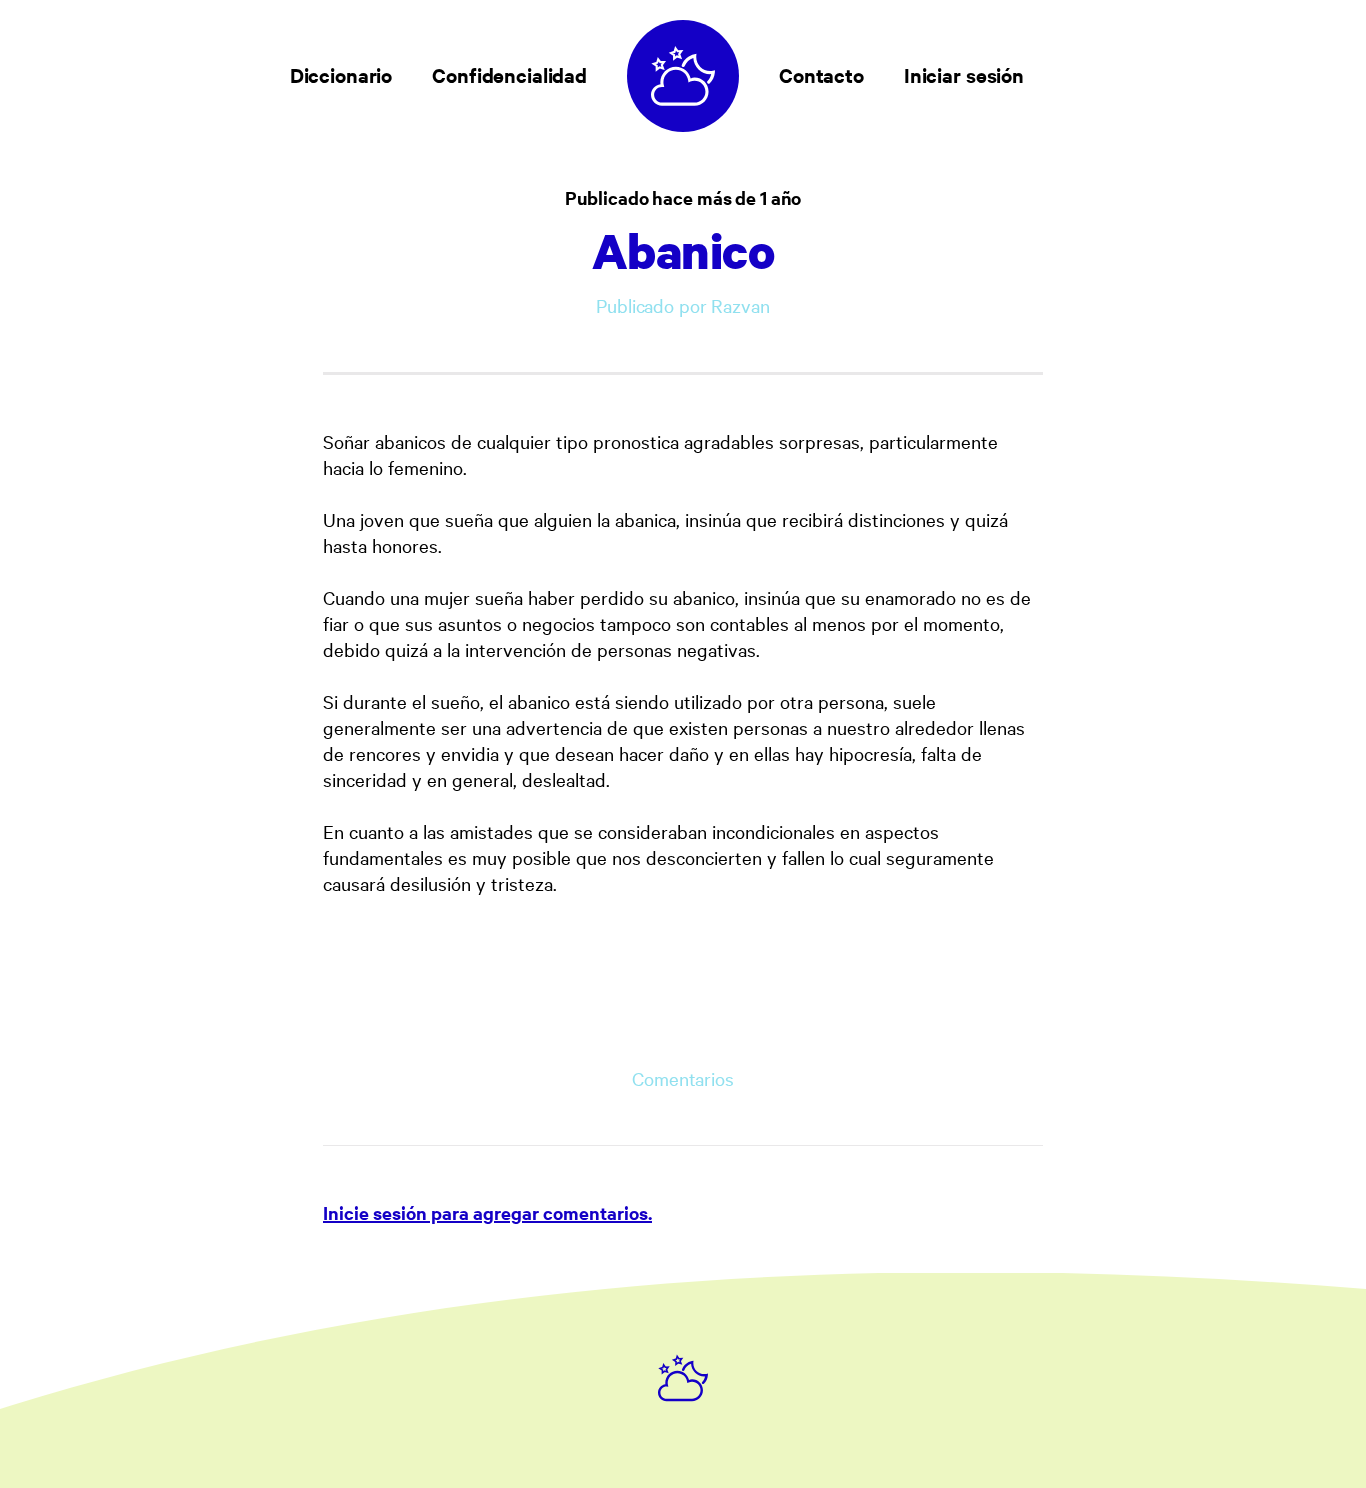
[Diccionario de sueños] (683, 76)
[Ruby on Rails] (683, 1378)
